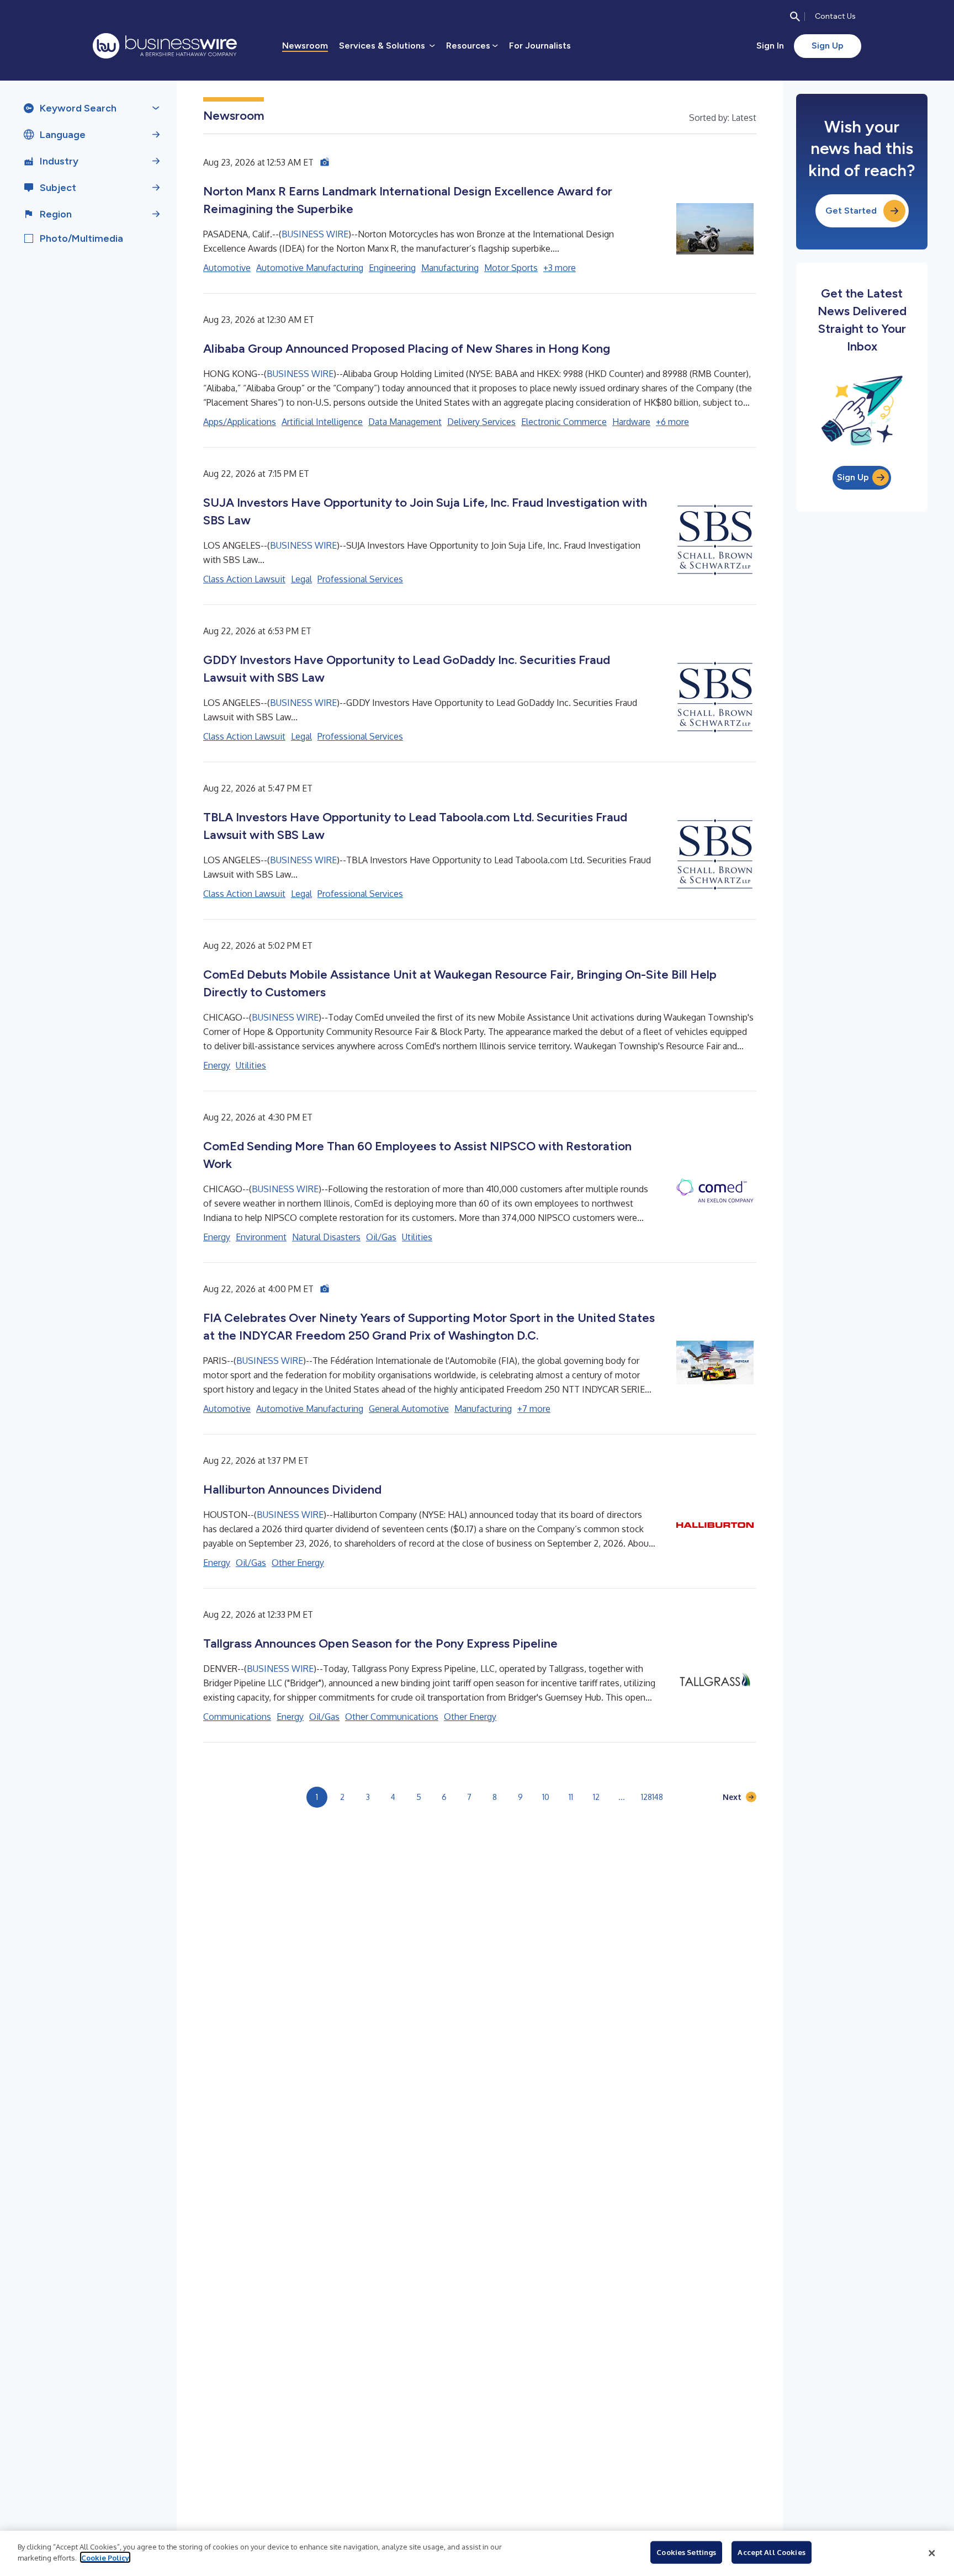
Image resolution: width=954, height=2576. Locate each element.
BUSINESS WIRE (315, 234)
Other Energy (298, 1563)
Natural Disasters (326, 1237)
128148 (652, 1797)
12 (596, 1797)
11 (571, 1797)
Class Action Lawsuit (244, 579)
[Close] (932, 2553)
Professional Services (360, 579)
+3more (560, 268)
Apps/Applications (240, 422)
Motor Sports (511, 268)
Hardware (631, 422)
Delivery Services (481, 422)
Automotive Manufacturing (310, 268)
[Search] (795, 17)
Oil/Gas (381, 1237)
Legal (301, 579)
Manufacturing (450, 268)
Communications (237, 1717)
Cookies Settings (686, 2552)
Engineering (392, 268)
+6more (672, 422)
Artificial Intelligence (322, 422)
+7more (534, 1409)
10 (546, 1797)
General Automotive (409, 1409)
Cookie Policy (105, 2557)
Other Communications (392, 1717)
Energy (217, 1065)
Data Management (405, 422)
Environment (261, 1237)
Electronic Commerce (564, 422)
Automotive (227, 268)
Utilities (251, 1065)
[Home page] (165, 46)
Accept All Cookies (771, 2552)
